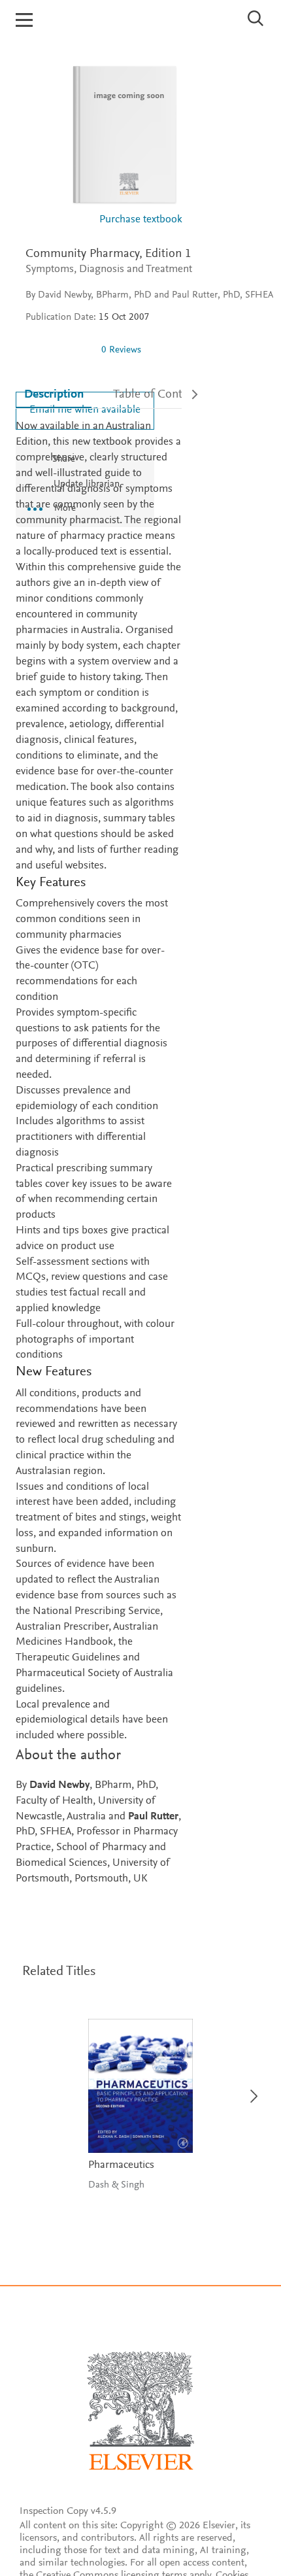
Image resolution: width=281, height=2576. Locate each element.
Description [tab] (54, 395)
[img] (58, 350)
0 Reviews (121, 350)
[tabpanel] (99, 1153)
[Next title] (250, 2088)
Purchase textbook (141, 220)
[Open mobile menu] (24, 20)
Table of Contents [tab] (158, 395)
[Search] (256, 18)
